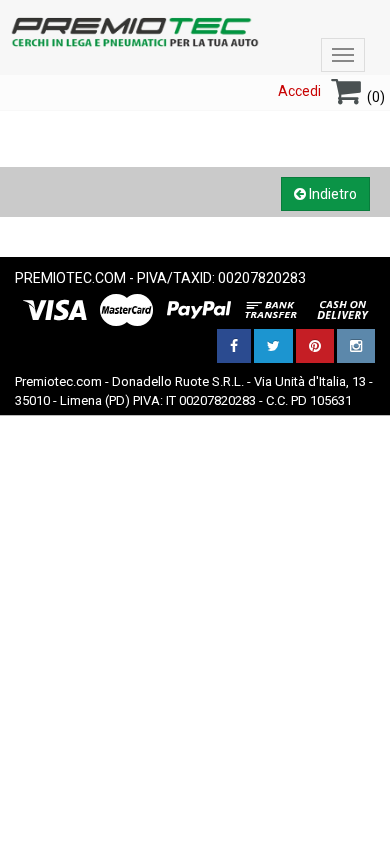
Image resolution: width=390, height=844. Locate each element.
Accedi (299, 91)
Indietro (331, 194)
